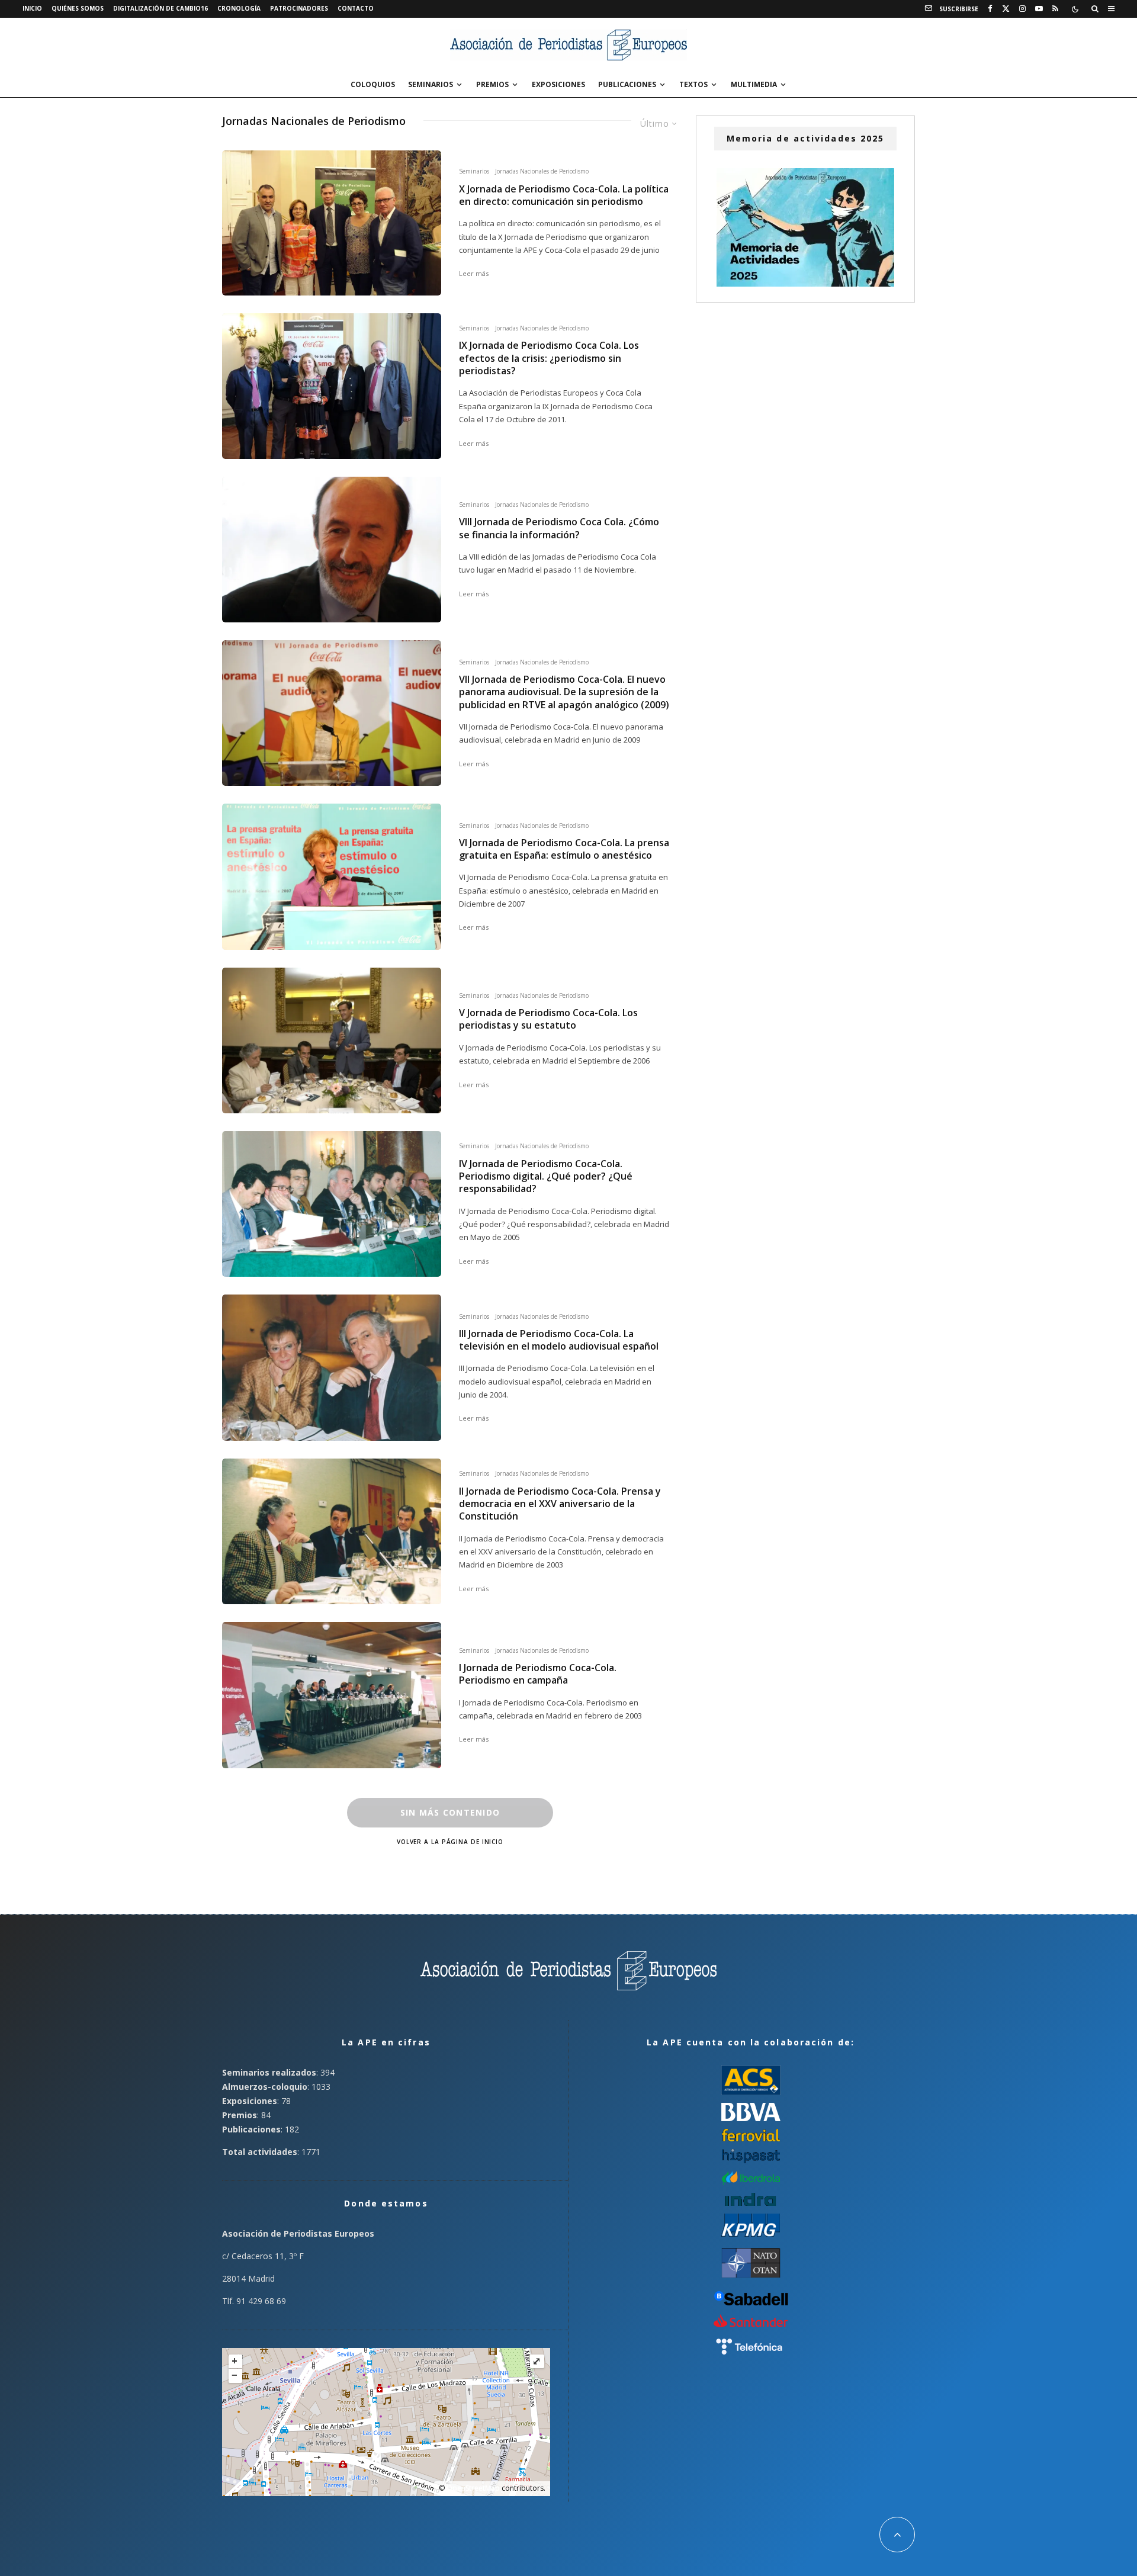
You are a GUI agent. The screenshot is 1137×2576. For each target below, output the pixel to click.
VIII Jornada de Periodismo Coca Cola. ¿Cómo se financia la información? (559, 528)
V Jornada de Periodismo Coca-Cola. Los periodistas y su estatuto (548, 1019)
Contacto (356, 8)
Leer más (474, 273)
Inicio (32, 8)
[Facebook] (990, 9)
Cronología (239, 8)
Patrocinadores (299, 8)
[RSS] (1055, 9)
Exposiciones (558, 84)
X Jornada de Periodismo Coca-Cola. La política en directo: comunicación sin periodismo (564, 195)
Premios (492, 84)
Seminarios (431, 84)
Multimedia (754, 84)
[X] (1006, 9)
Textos (693, 84)
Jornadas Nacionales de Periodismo (542, 171)
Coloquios (373, 84)
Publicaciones (627, 84)
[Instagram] (1022, 9)
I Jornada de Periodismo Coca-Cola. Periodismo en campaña (538, 1674)
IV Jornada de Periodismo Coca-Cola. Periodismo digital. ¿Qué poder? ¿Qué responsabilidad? (546, 1177)
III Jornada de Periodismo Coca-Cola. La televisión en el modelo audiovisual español (559, 1340)
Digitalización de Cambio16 (160, 8)
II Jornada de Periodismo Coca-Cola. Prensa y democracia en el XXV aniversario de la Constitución (560, 1504)
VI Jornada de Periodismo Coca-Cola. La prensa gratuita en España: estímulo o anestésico (564, 849)
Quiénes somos (78, 8)
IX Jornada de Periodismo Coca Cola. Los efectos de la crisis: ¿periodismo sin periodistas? (549, 358)
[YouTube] (1039, 9)
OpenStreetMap (473, 2488)
